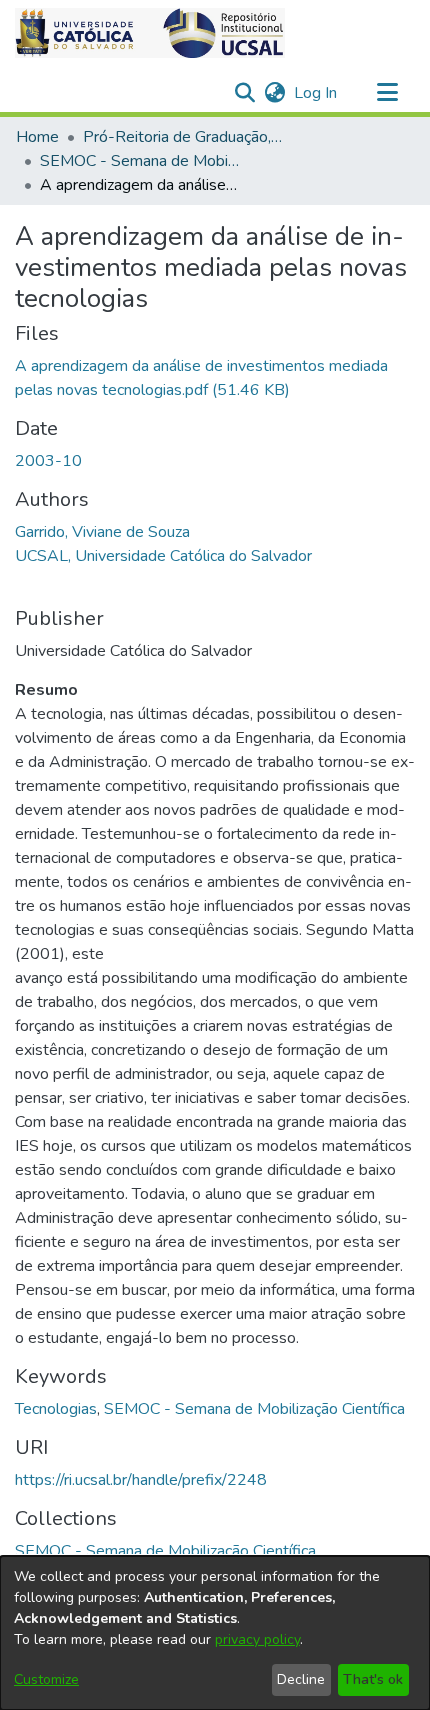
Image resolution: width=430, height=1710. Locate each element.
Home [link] (37, 137)
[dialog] (215, 1633)
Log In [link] (316, 93)
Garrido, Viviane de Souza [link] (102, 532)
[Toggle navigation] (387, 93)
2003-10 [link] (48, 461)
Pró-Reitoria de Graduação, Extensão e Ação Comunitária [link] (183, 137)
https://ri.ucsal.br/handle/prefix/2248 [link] (141, 1480)
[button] (150, 33)
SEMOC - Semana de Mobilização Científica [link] (140, 161)
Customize (46, 1679)
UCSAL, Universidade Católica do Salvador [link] (163, 556)
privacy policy (257, 1639)
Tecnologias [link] (56, 1409)
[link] (165, 1551)
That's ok (373, 1679)
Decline (301, 1679)
